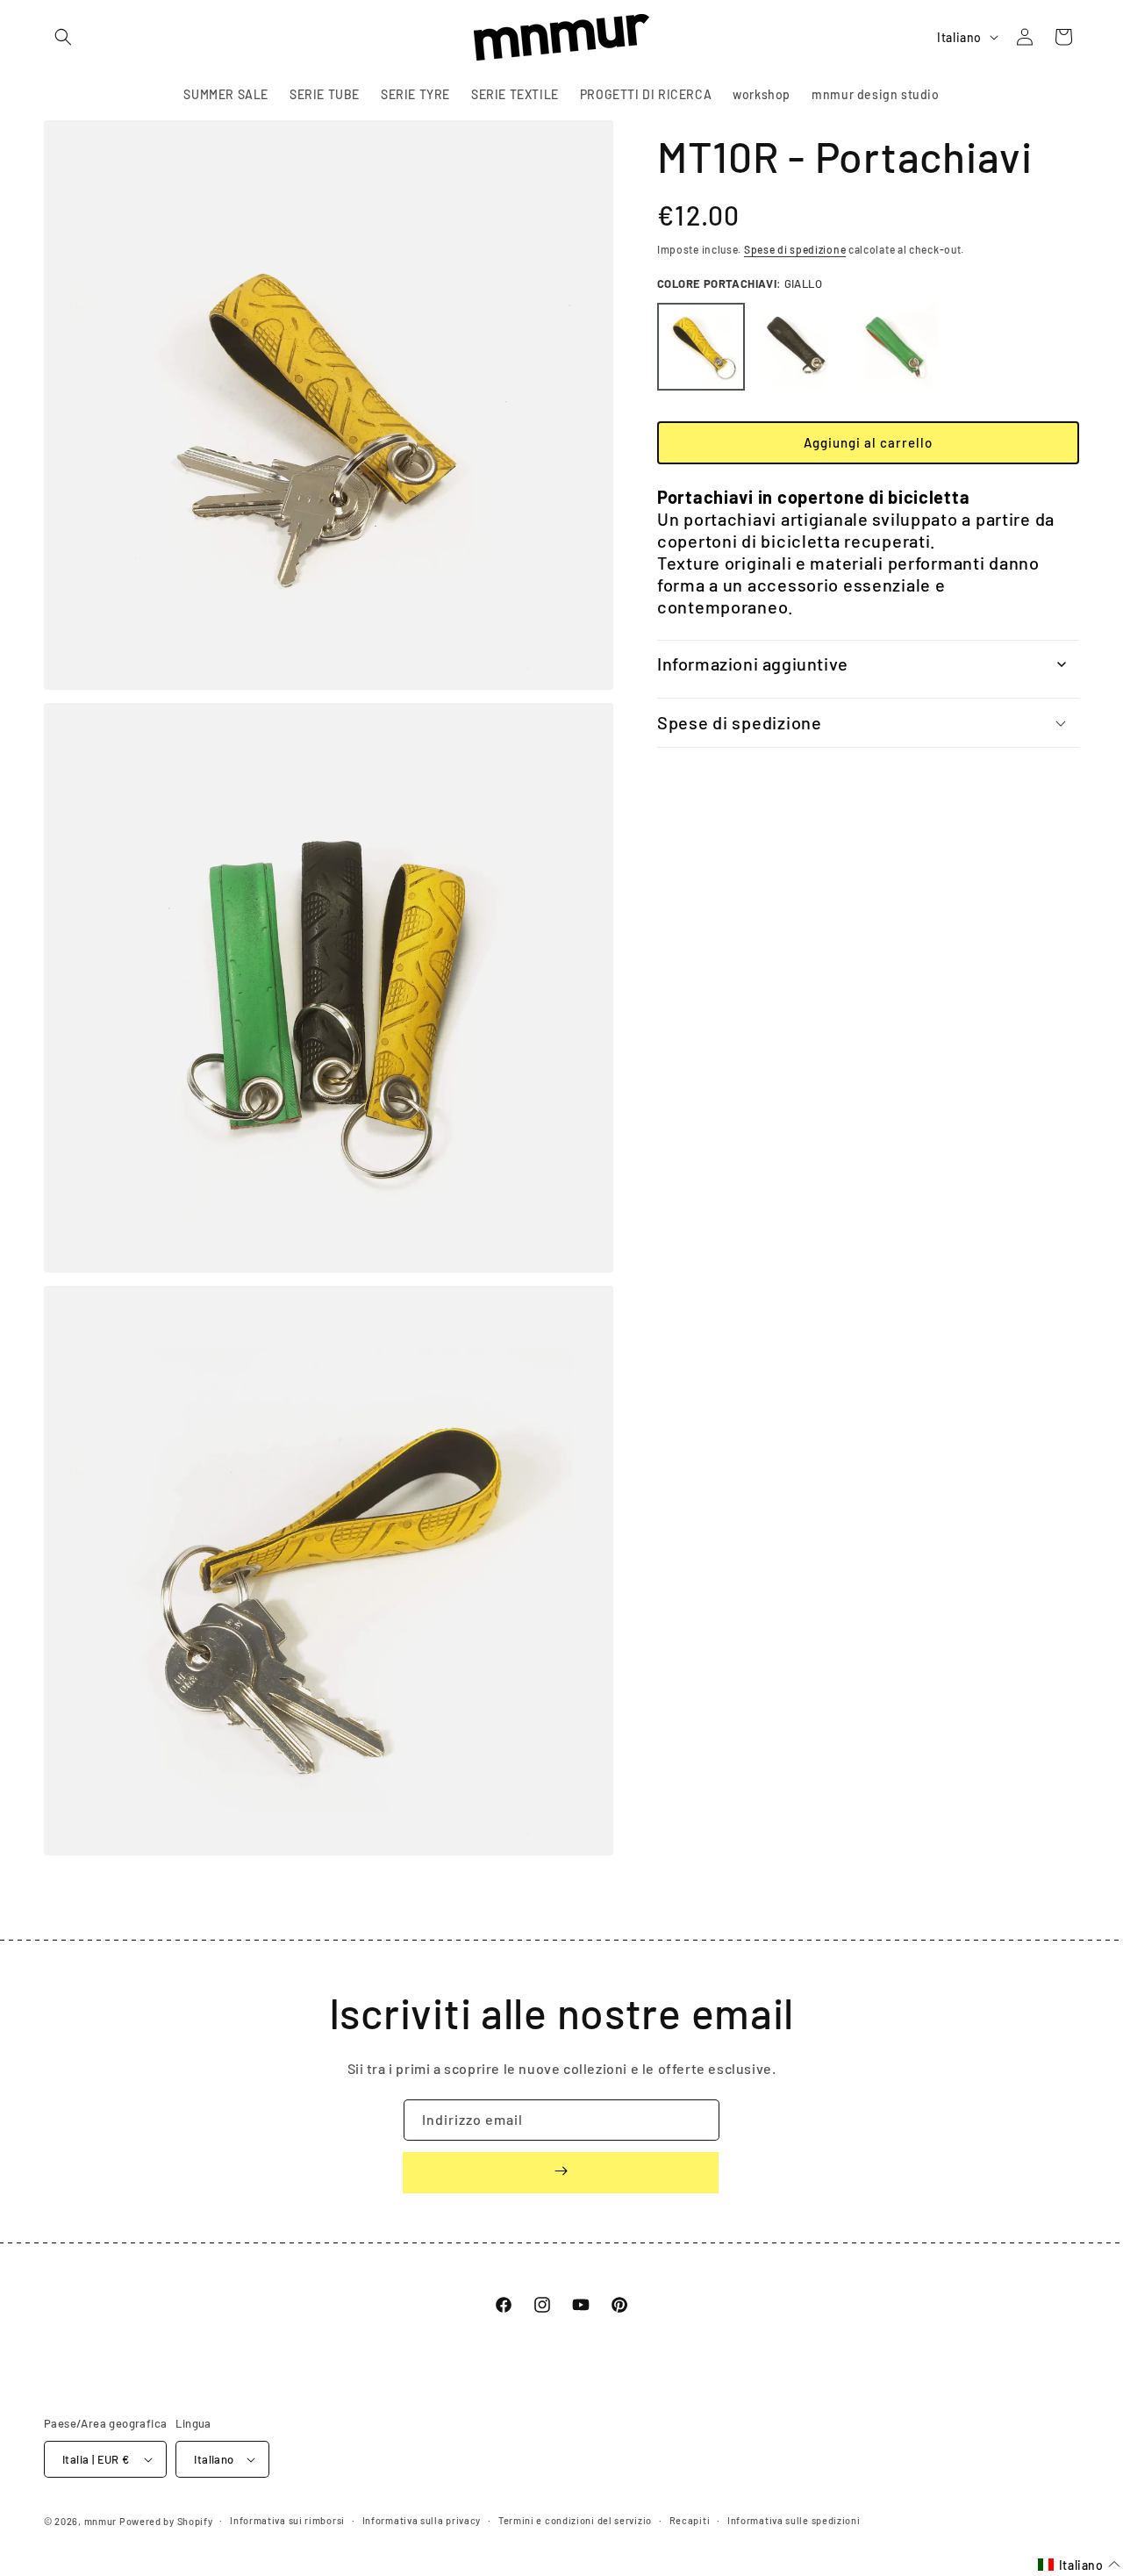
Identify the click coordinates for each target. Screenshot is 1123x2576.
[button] (63, 37)
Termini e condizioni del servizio (575, 2520)
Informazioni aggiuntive (753, 664)
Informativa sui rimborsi (287, 2520)
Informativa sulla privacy (422, 2520)
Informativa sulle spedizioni (794, 2520)
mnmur (101, 2521)
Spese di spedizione (795, 249)
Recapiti (690, 2520)
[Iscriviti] (561, 2173)
